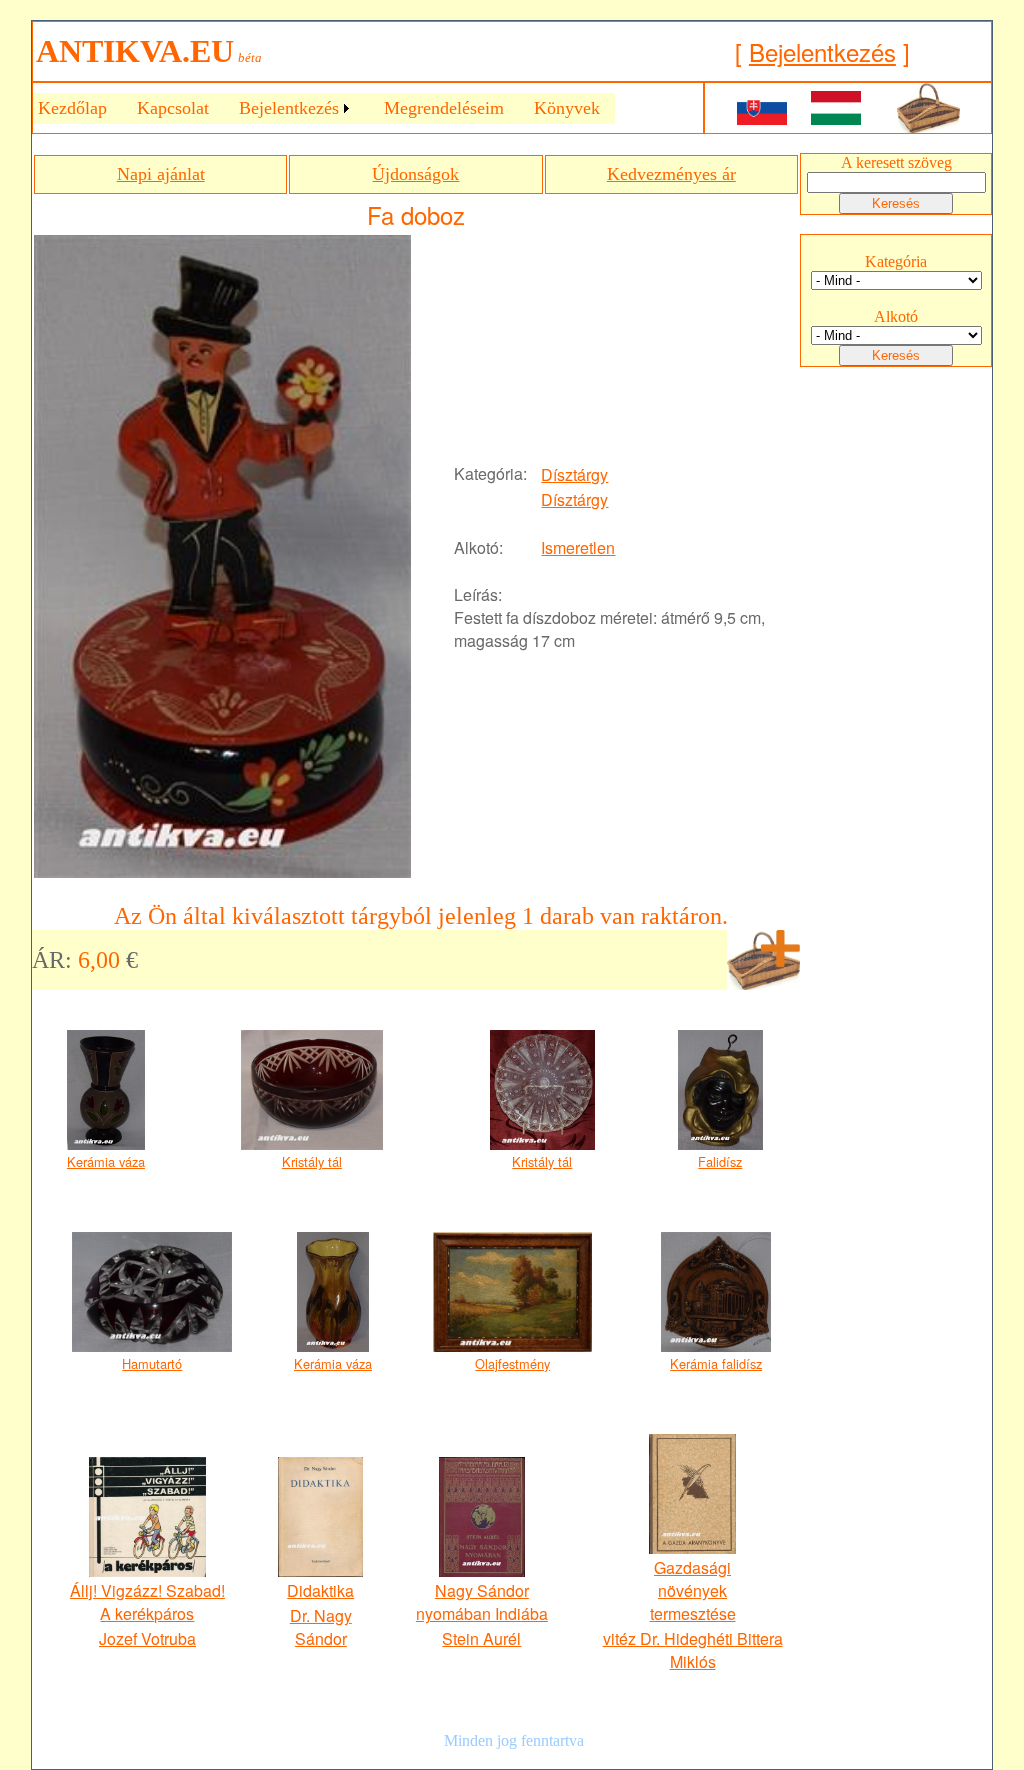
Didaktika (320, 1590)
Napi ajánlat (161, 174)
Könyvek (567, 108)
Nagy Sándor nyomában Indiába (482, 1602)
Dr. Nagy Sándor (321, 1627)
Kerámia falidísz (716, 1363)
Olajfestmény (512, 1363)
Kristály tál (312, 1161)
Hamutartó (152, 1363)
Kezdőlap (72, 108)
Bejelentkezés (822, 51)
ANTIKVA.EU (135, 51)
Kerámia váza (106, 1161)
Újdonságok (415, 174)
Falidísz (720, 1161)
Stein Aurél (481, 1638)
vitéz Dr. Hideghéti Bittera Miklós (693, 1650)
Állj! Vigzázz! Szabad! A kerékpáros (147, 1602)
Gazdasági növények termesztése (693, 1590)
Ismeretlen (578, 547)
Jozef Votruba (147, 1638)
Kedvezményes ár (671, 174)
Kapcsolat (173, 108)
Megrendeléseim (444, 108)
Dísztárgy (574, 474)
